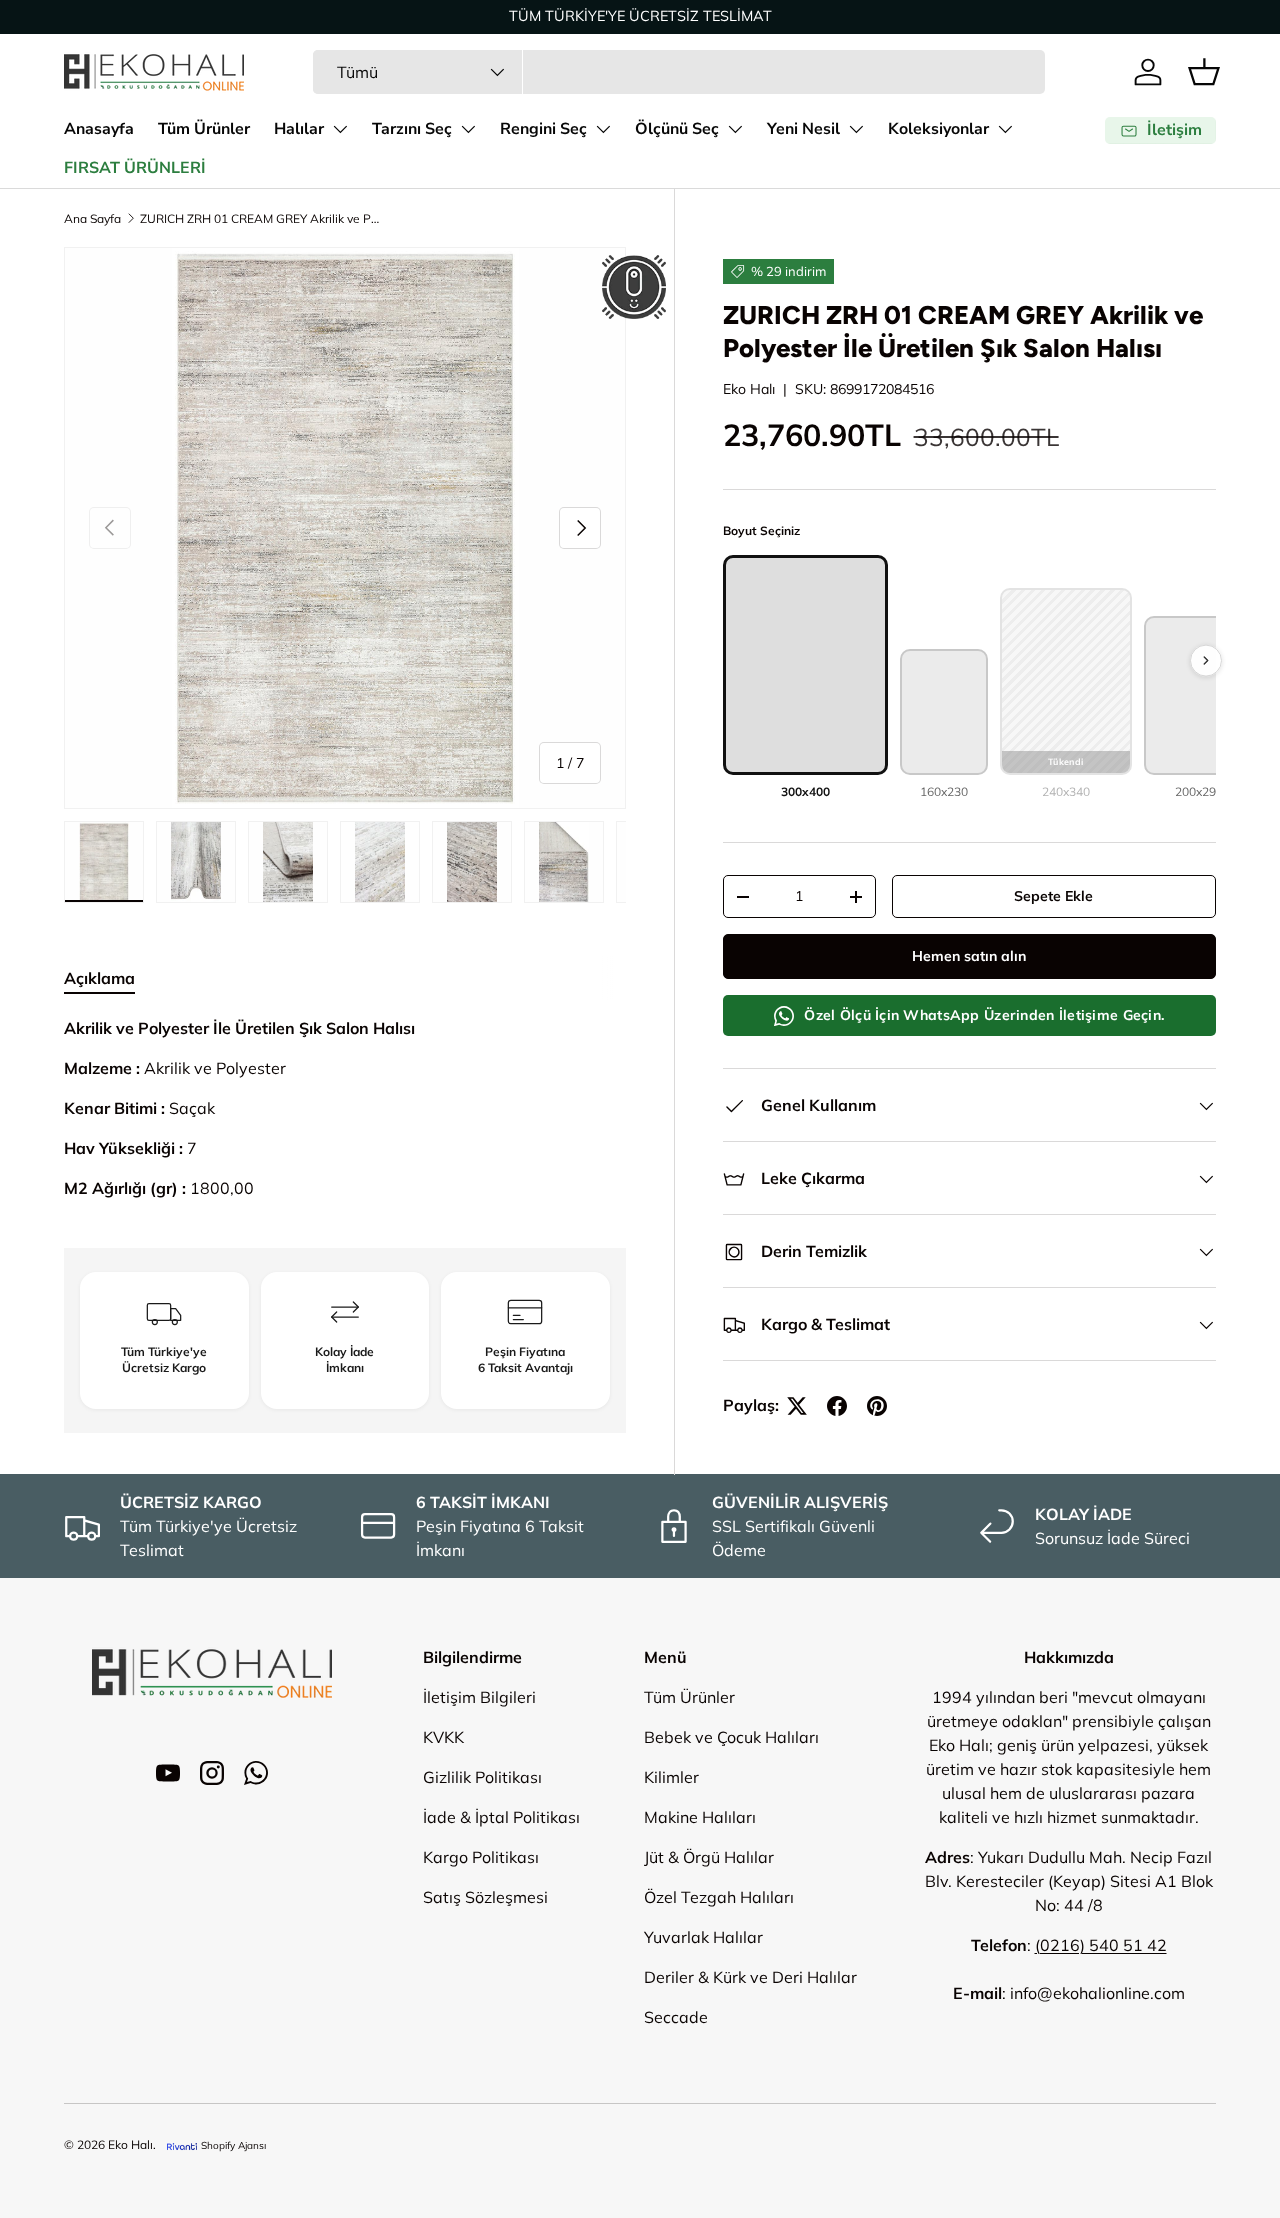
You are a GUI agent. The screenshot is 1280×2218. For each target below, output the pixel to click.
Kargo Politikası (481, 1857)
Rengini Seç (543, 129)
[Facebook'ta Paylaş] (837, 1406)
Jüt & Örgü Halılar (709, 1857)
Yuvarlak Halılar (703, 1937)
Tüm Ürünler (204, 129)
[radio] (805, 678)
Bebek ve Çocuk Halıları (731, 1737)
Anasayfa (99, 129)
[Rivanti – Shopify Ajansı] (182, 2145)
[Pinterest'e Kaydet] (877, 1406)
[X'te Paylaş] (797, 1406)
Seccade (676, 2017)
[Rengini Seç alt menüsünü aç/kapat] (603, 129)
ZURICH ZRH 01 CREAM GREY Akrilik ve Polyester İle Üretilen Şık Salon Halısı (260, 218)
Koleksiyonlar (938, 129)
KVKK (443, 1737)
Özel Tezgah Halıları (719, 1897)
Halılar (299, 129)
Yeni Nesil (803, 129)
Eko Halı (749, 389)
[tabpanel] (345, 1108)
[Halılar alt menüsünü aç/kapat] (340, 129)
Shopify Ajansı (233, 2145)
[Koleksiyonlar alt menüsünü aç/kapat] (1005, 129)
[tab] (99, 978)
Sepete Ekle (1053, 897)
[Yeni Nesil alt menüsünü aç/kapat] (856, 129)
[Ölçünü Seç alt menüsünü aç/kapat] (735, 129)
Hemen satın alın (969, 957)
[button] (1204, 72)
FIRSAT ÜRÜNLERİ (135, 168)
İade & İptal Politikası (501, 1817)
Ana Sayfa (92, 218)
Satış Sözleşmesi (485, 1897)
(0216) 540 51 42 (1101, 1945)
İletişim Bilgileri (479, 1697)
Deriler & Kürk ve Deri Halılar (750, 1977)
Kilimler (671, 1777)
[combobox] (679, 72)
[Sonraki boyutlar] (1206, 660)
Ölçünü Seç (677, 129)
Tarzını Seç (412, 129)
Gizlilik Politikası (482, 1777)
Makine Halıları (700, 1817)
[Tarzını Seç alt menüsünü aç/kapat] (468, 129)
